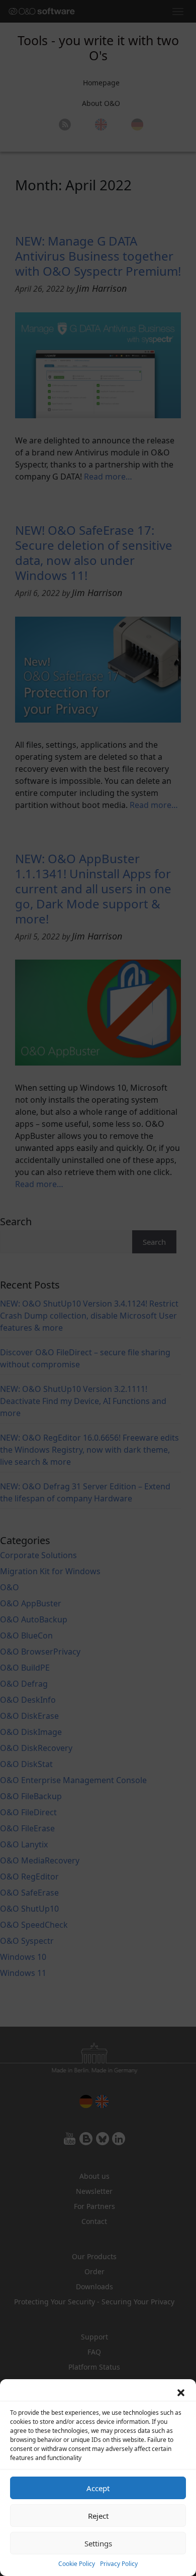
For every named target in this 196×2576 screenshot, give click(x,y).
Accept (98, 2488)
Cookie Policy (77, 2564)
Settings (98, 2543)
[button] (181, 2392)
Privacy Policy (119, 2564)
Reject (98, 2516)
